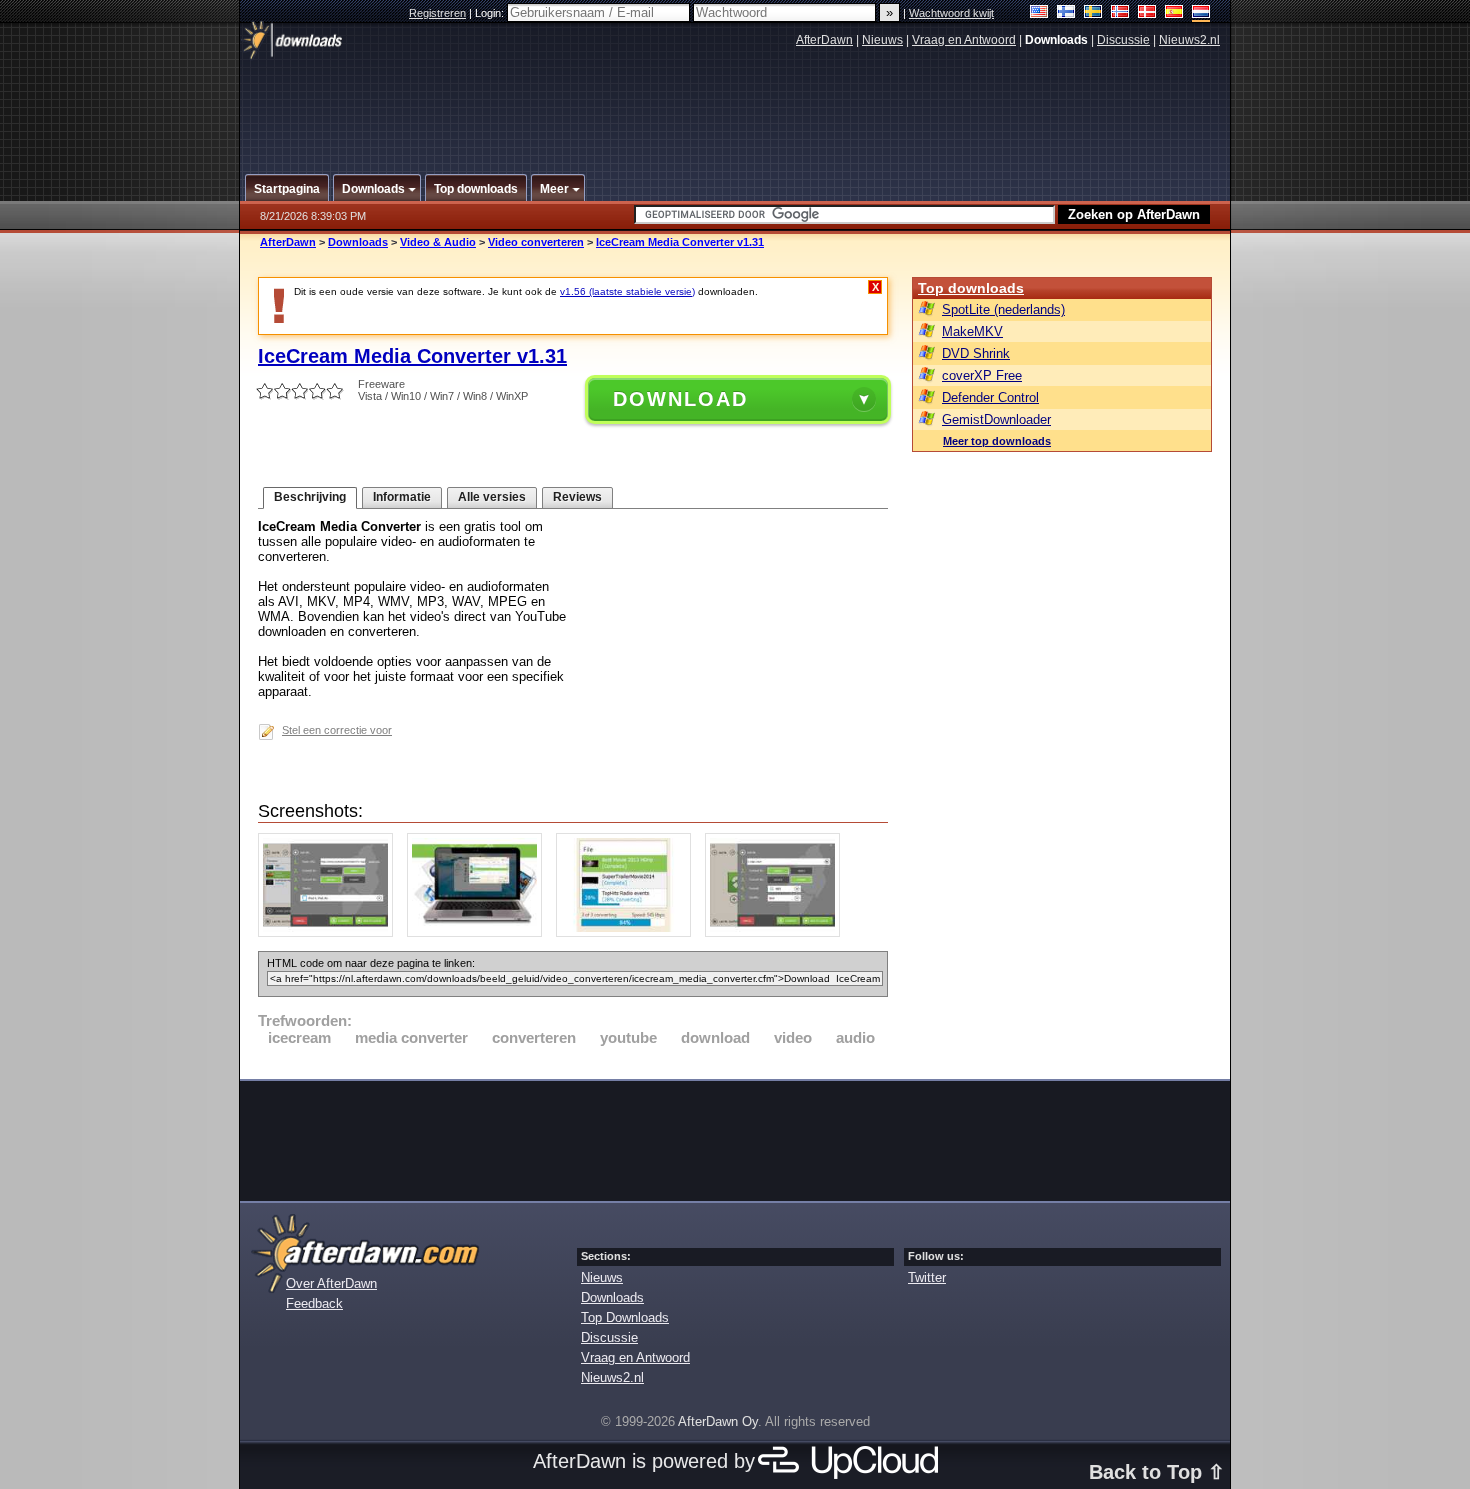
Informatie (402, 497)
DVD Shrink (976, 353)
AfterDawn (824, 40)
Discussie (1123, 40)
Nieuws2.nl (1189, 40)
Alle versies (492, 497)
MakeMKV (972, 331)
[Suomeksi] (1066, 13)
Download (680, 399)
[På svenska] (1093, 13)
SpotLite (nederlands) (1003, 309)
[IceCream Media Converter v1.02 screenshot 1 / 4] (330, 932)
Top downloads (971, 288)
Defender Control (990, 397)
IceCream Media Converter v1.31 (680, 242)
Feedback (314, 1303)
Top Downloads (625, 1317)
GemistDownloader (996, 419)
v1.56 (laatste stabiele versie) (627, 291)
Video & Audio (438, 242)
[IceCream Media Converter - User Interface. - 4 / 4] (777, 932)
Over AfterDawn (331, 1283)
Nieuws (882, 40)
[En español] (1174, 13)
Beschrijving (310, 497)
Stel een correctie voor (337, 730)
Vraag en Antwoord (964, 40)
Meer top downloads (997, 441)
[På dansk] (1147, 13)
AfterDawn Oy (718, 1421)
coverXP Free (982, 375)
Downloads (358, 242)
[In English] (1039, 13)
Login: (491, 13)
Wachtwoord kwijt (951, 13)
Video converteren (536, 242)
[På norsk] (1120, 13)
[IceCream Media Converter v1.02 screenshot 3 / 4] (628, 932)
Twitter (927, 1277)
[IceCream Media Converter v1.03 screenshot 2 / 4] (479, 932)
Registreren (437, 13)
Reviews (577, 497)
